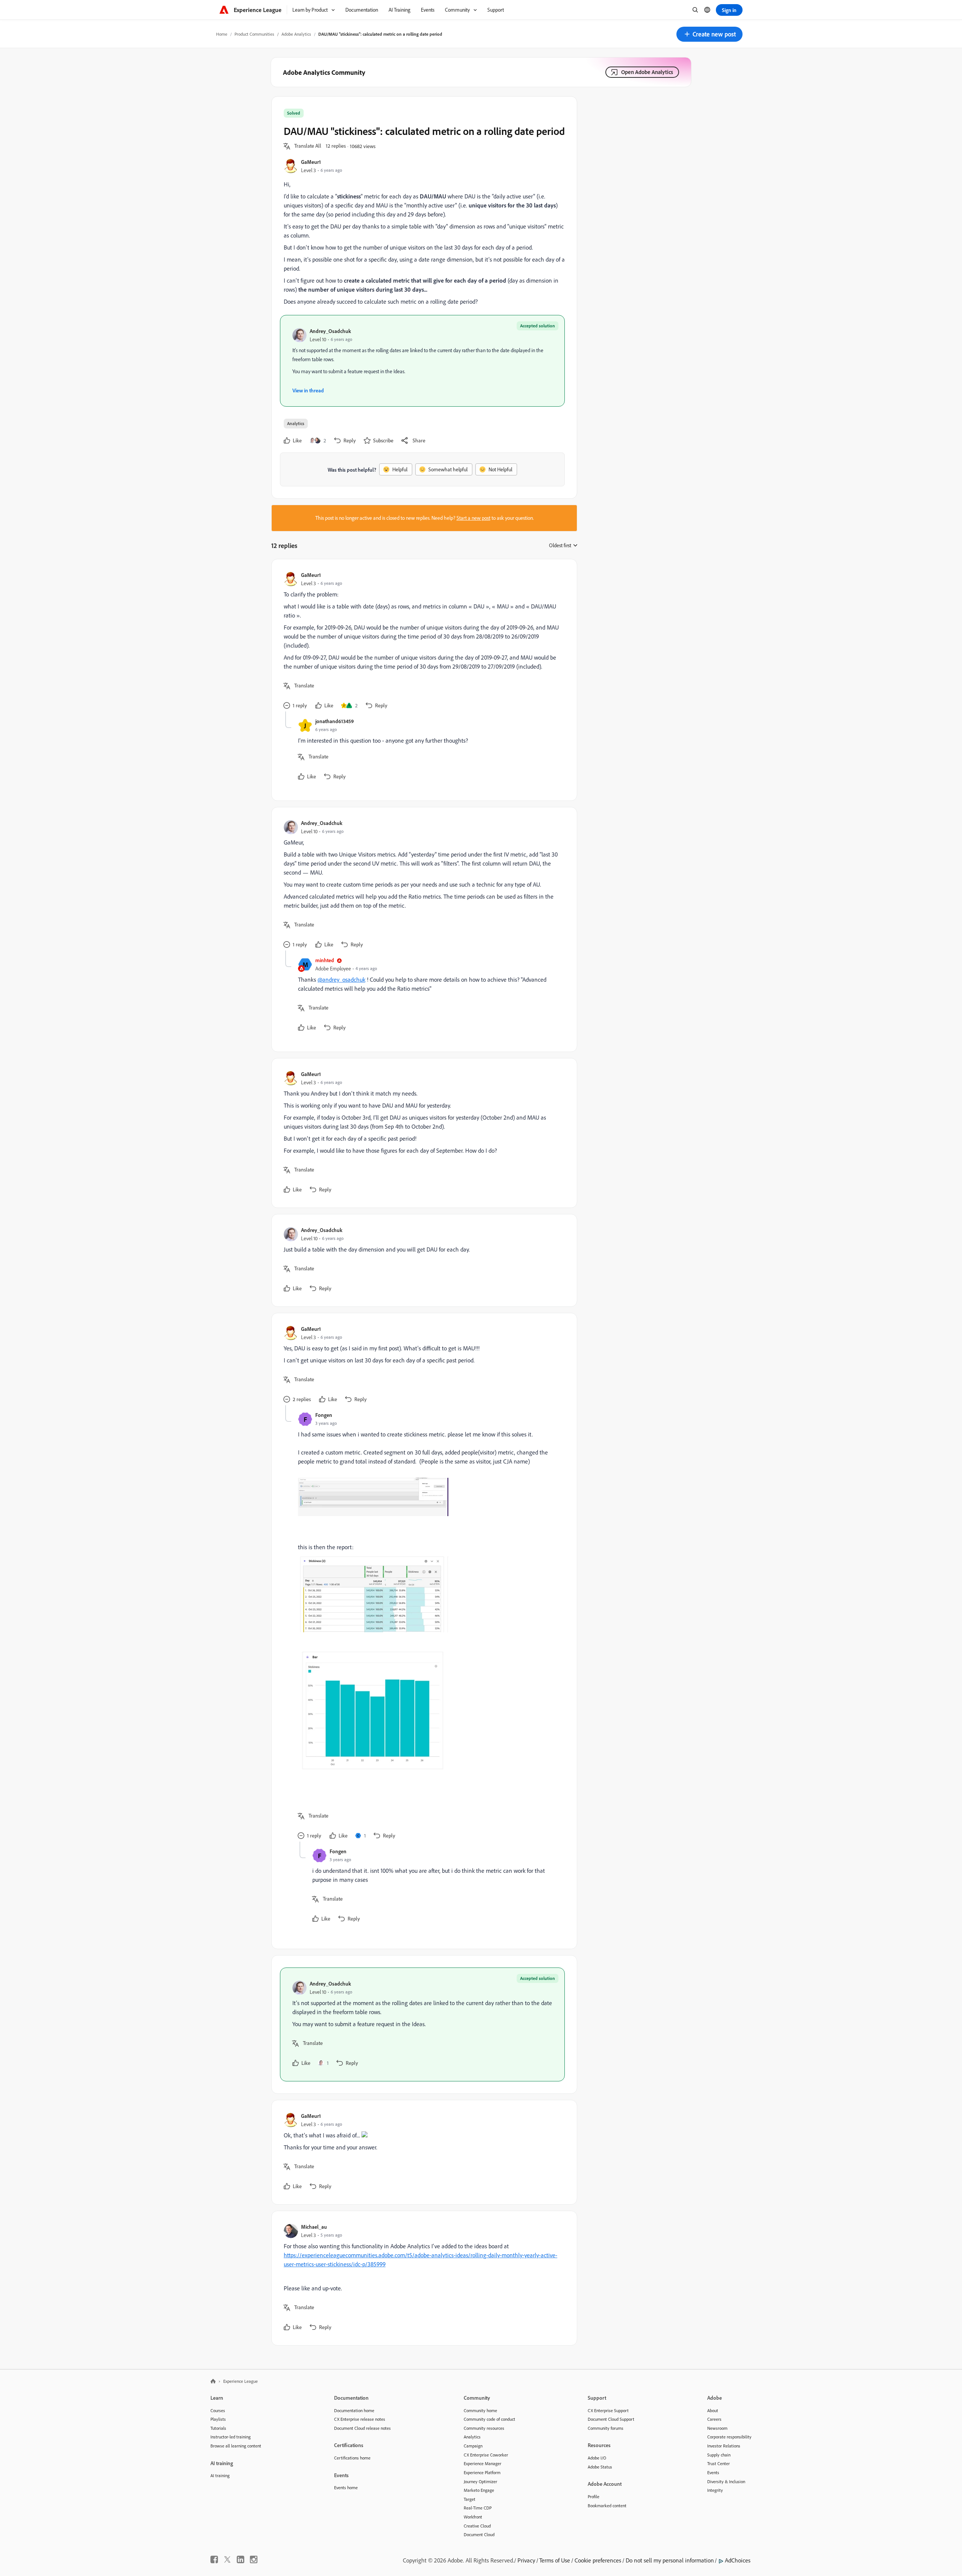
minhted (325, 960)
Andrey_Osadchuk (330, 331)
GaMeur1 (311, 162)
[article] (422, 641)
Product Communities (254, 34)
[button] (709, 34)
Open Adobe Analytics (647, 72)
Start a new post (473, 518)
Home (222, 34)
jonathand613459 (335, 721)
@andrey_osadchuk (341, 979)
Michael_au (314, 2227)
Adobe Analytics (296, 34)
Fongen (324, 1415)
